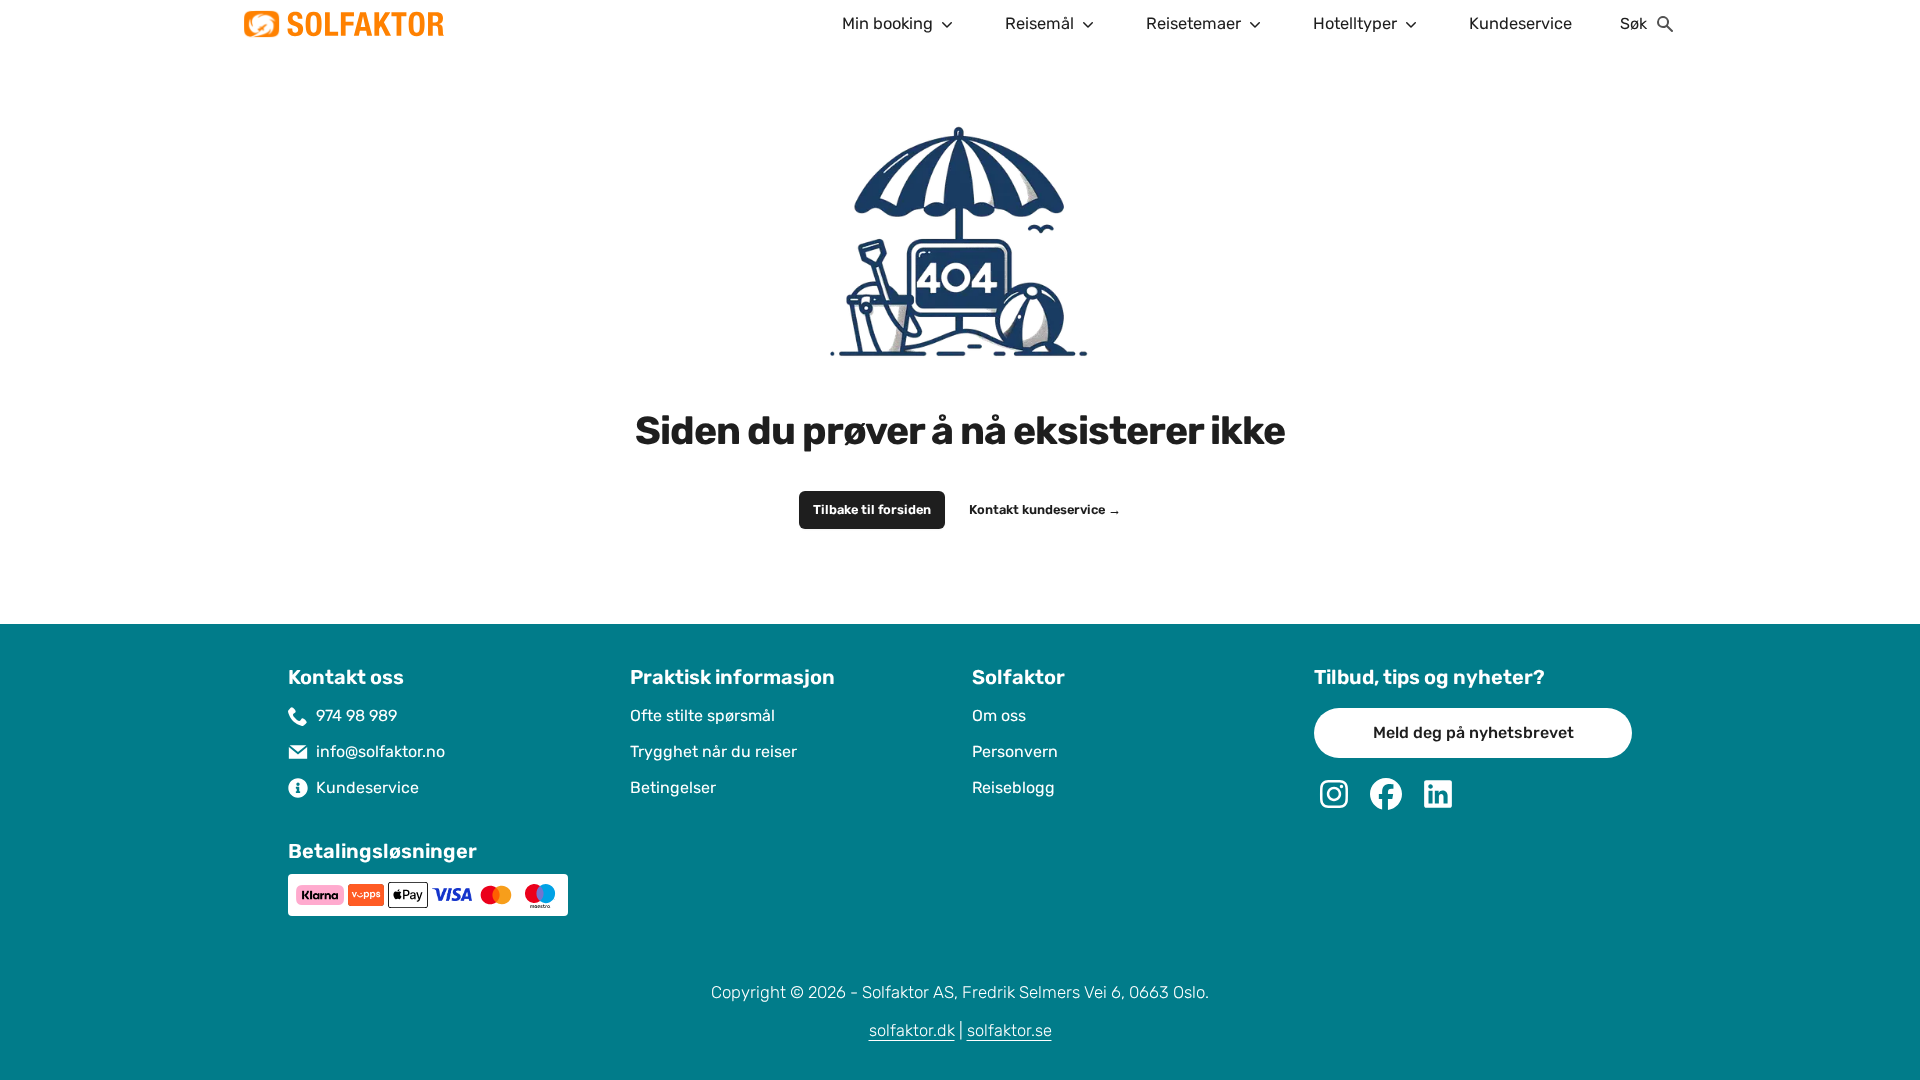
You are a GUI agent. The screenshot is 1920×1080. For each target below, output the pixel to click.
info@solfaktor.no (380, 751)
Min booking (887, 23)
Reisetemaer (1193, 23)
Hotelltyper (1355, 23)
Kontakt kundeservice (1045, 510)
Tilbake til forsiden (872, 510)
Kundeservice (1520, 23)
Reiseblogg (1013, 787)
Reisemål (1039, 23)
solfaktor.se (1009, 1030)
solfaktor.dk (912, 1030)
